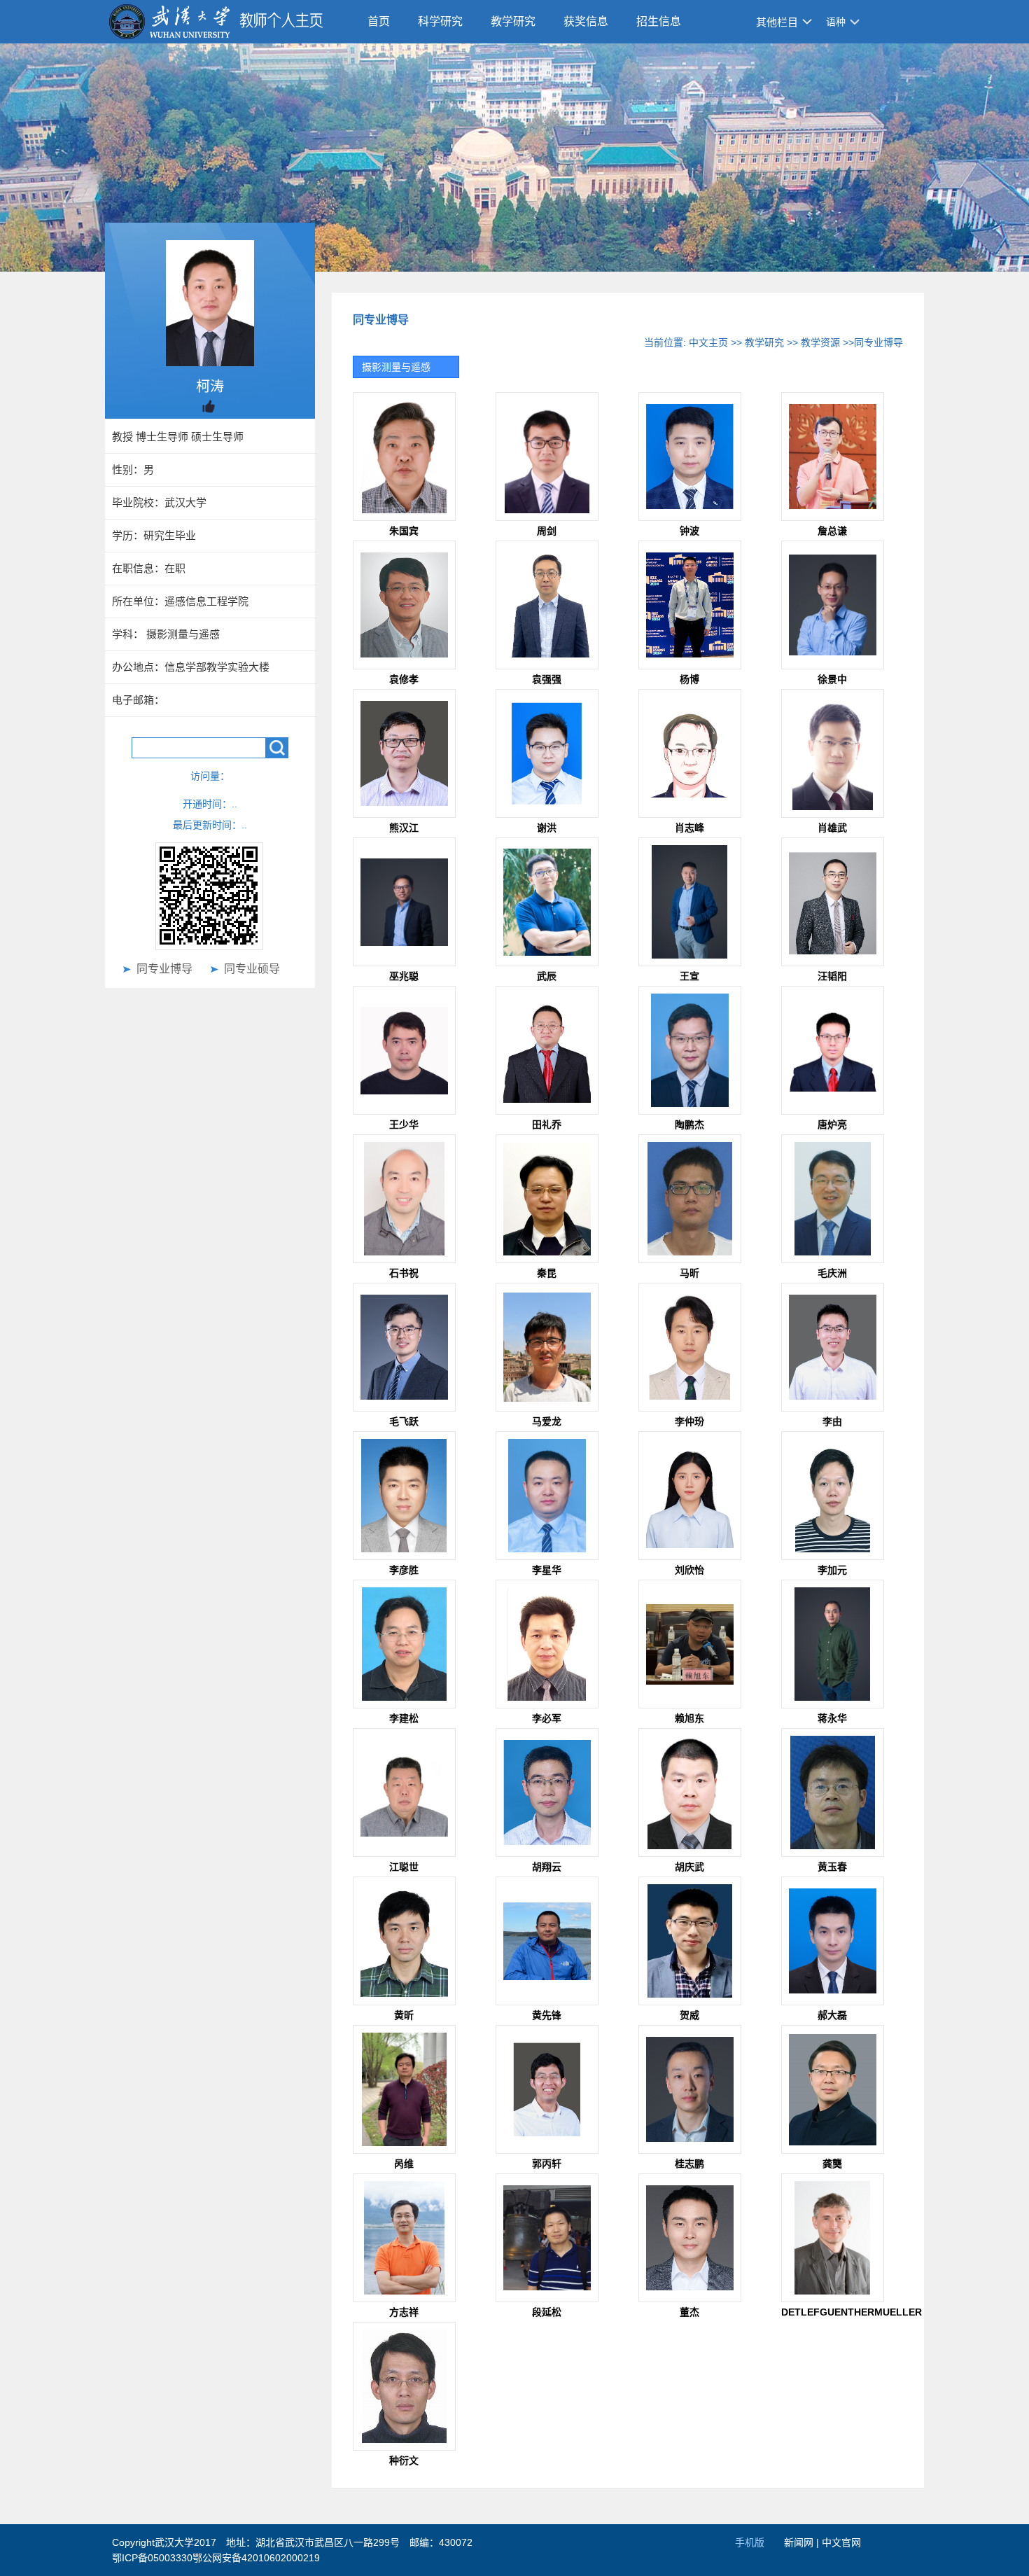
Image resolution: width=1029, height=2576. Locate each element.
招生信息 (659, 21)
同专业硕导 (252, 969)
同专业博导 (164, 969)
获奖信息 (586, 21)
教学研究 (513, 21)
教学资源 (820, 342)
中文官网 (841, 2542)
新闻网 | (803, 2542)
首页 (379, 21)
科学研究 (440, 21)
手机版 (750, 2542)
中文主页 (708, 342)
